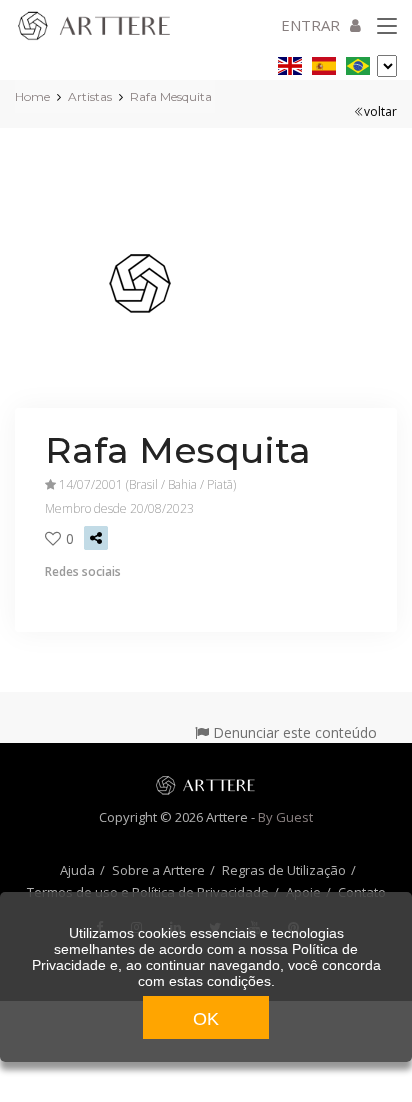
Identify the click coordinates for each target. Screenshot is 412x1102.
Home (32, 96)
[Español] (324, 62)
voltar (380, 111)
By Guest (285, 817)
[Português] (358, 62)
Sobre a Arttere (158, 870)
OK (206, 1019)
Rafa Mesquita (171, 96)
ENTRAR (310, 25)
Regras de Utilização (284, 870)
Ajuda (77, 870)
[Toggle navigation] (387, 27)
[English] (290, 62)
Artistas (90, 96)
